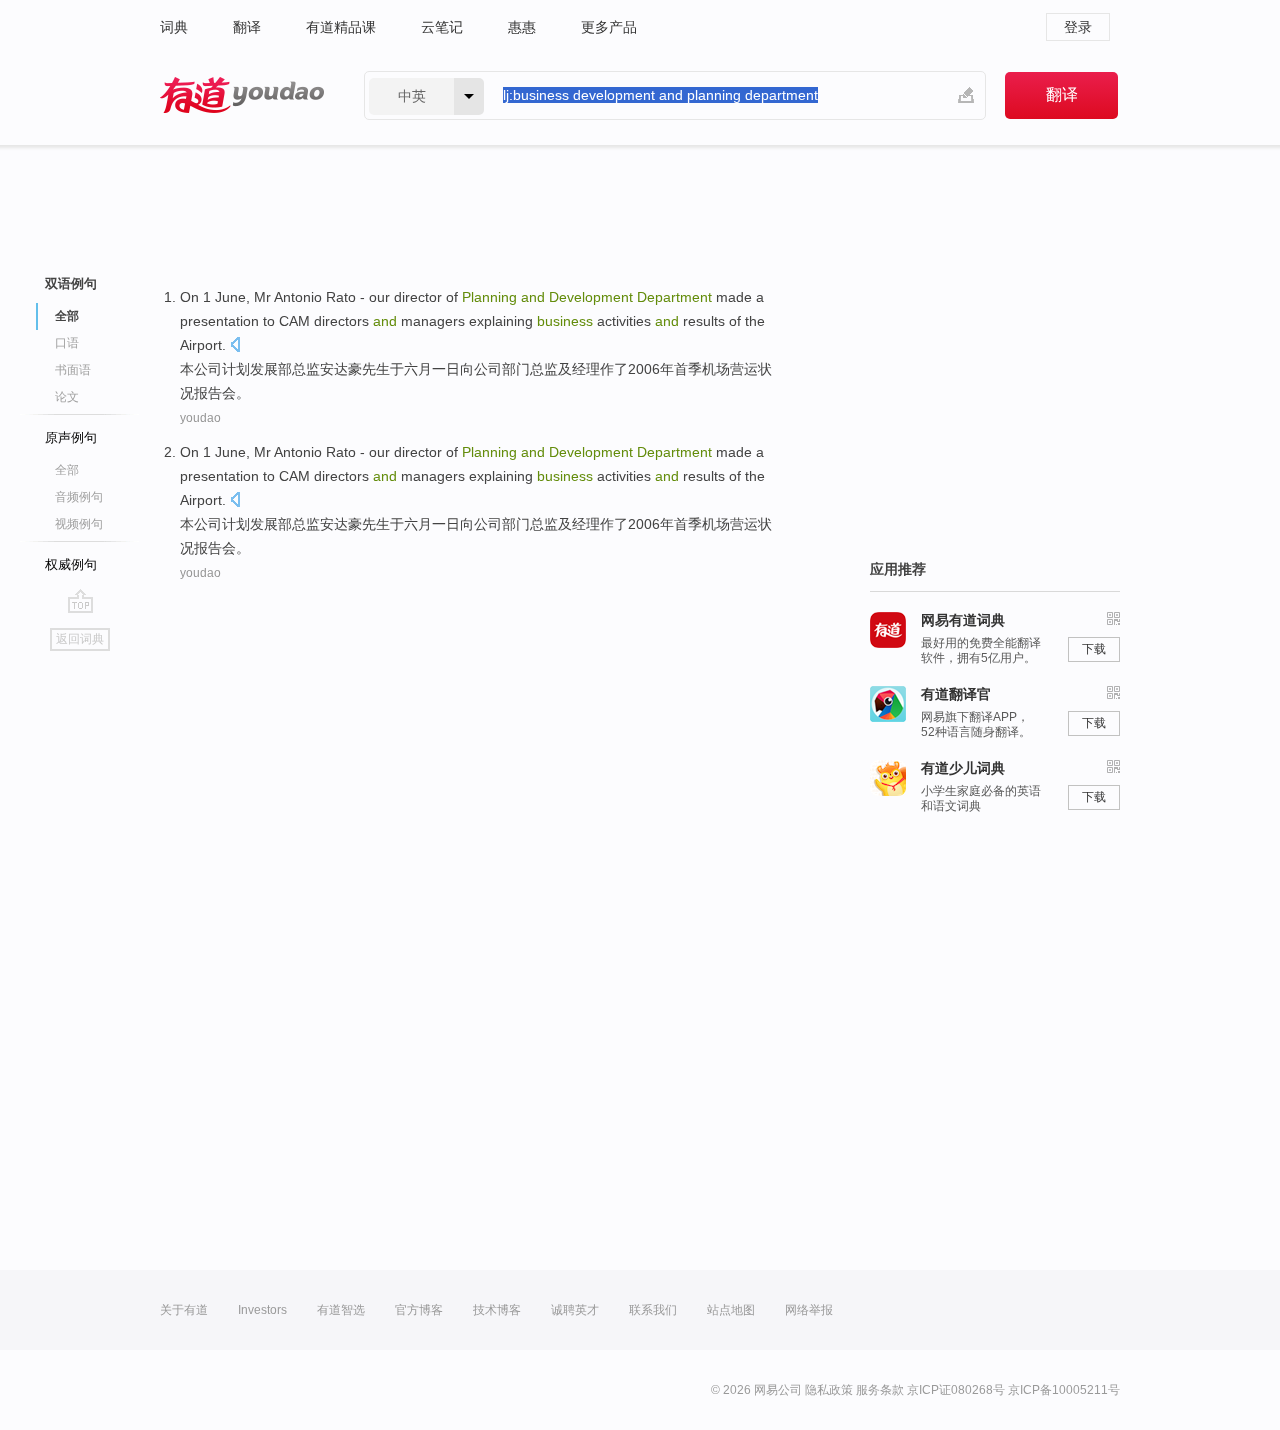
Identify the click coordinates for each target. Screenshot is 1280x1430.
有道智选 (341, 1310)
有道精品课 (341, 27)
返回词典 (80, 639)
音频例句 (79, 497)
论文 (67, 397)
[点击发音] (235, 346)
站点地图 (731, 1310)
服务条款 (880, 1390)
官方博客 (419, 1310)
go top (80, 601)
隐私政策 (829, 1390)
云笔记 (442, 27)
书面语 (73, 370)
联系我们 (653, 1310)
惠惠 (522, 27)
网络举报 (809, 1310)
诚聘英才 (575, 1310)
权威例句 (71, 564)
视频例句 (79, 524)
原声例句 (71, 437)
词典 (174, 27)
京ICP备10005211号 (1064, 1390)
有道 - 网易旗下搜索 (242, 95)
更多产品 (609, 27)
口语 (67, 343)
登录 (1078, 27)
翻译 (247, 27)
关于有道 (184, 1310)
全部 (67, 470)
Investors (262, 1310)
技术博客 (497, 1310)
